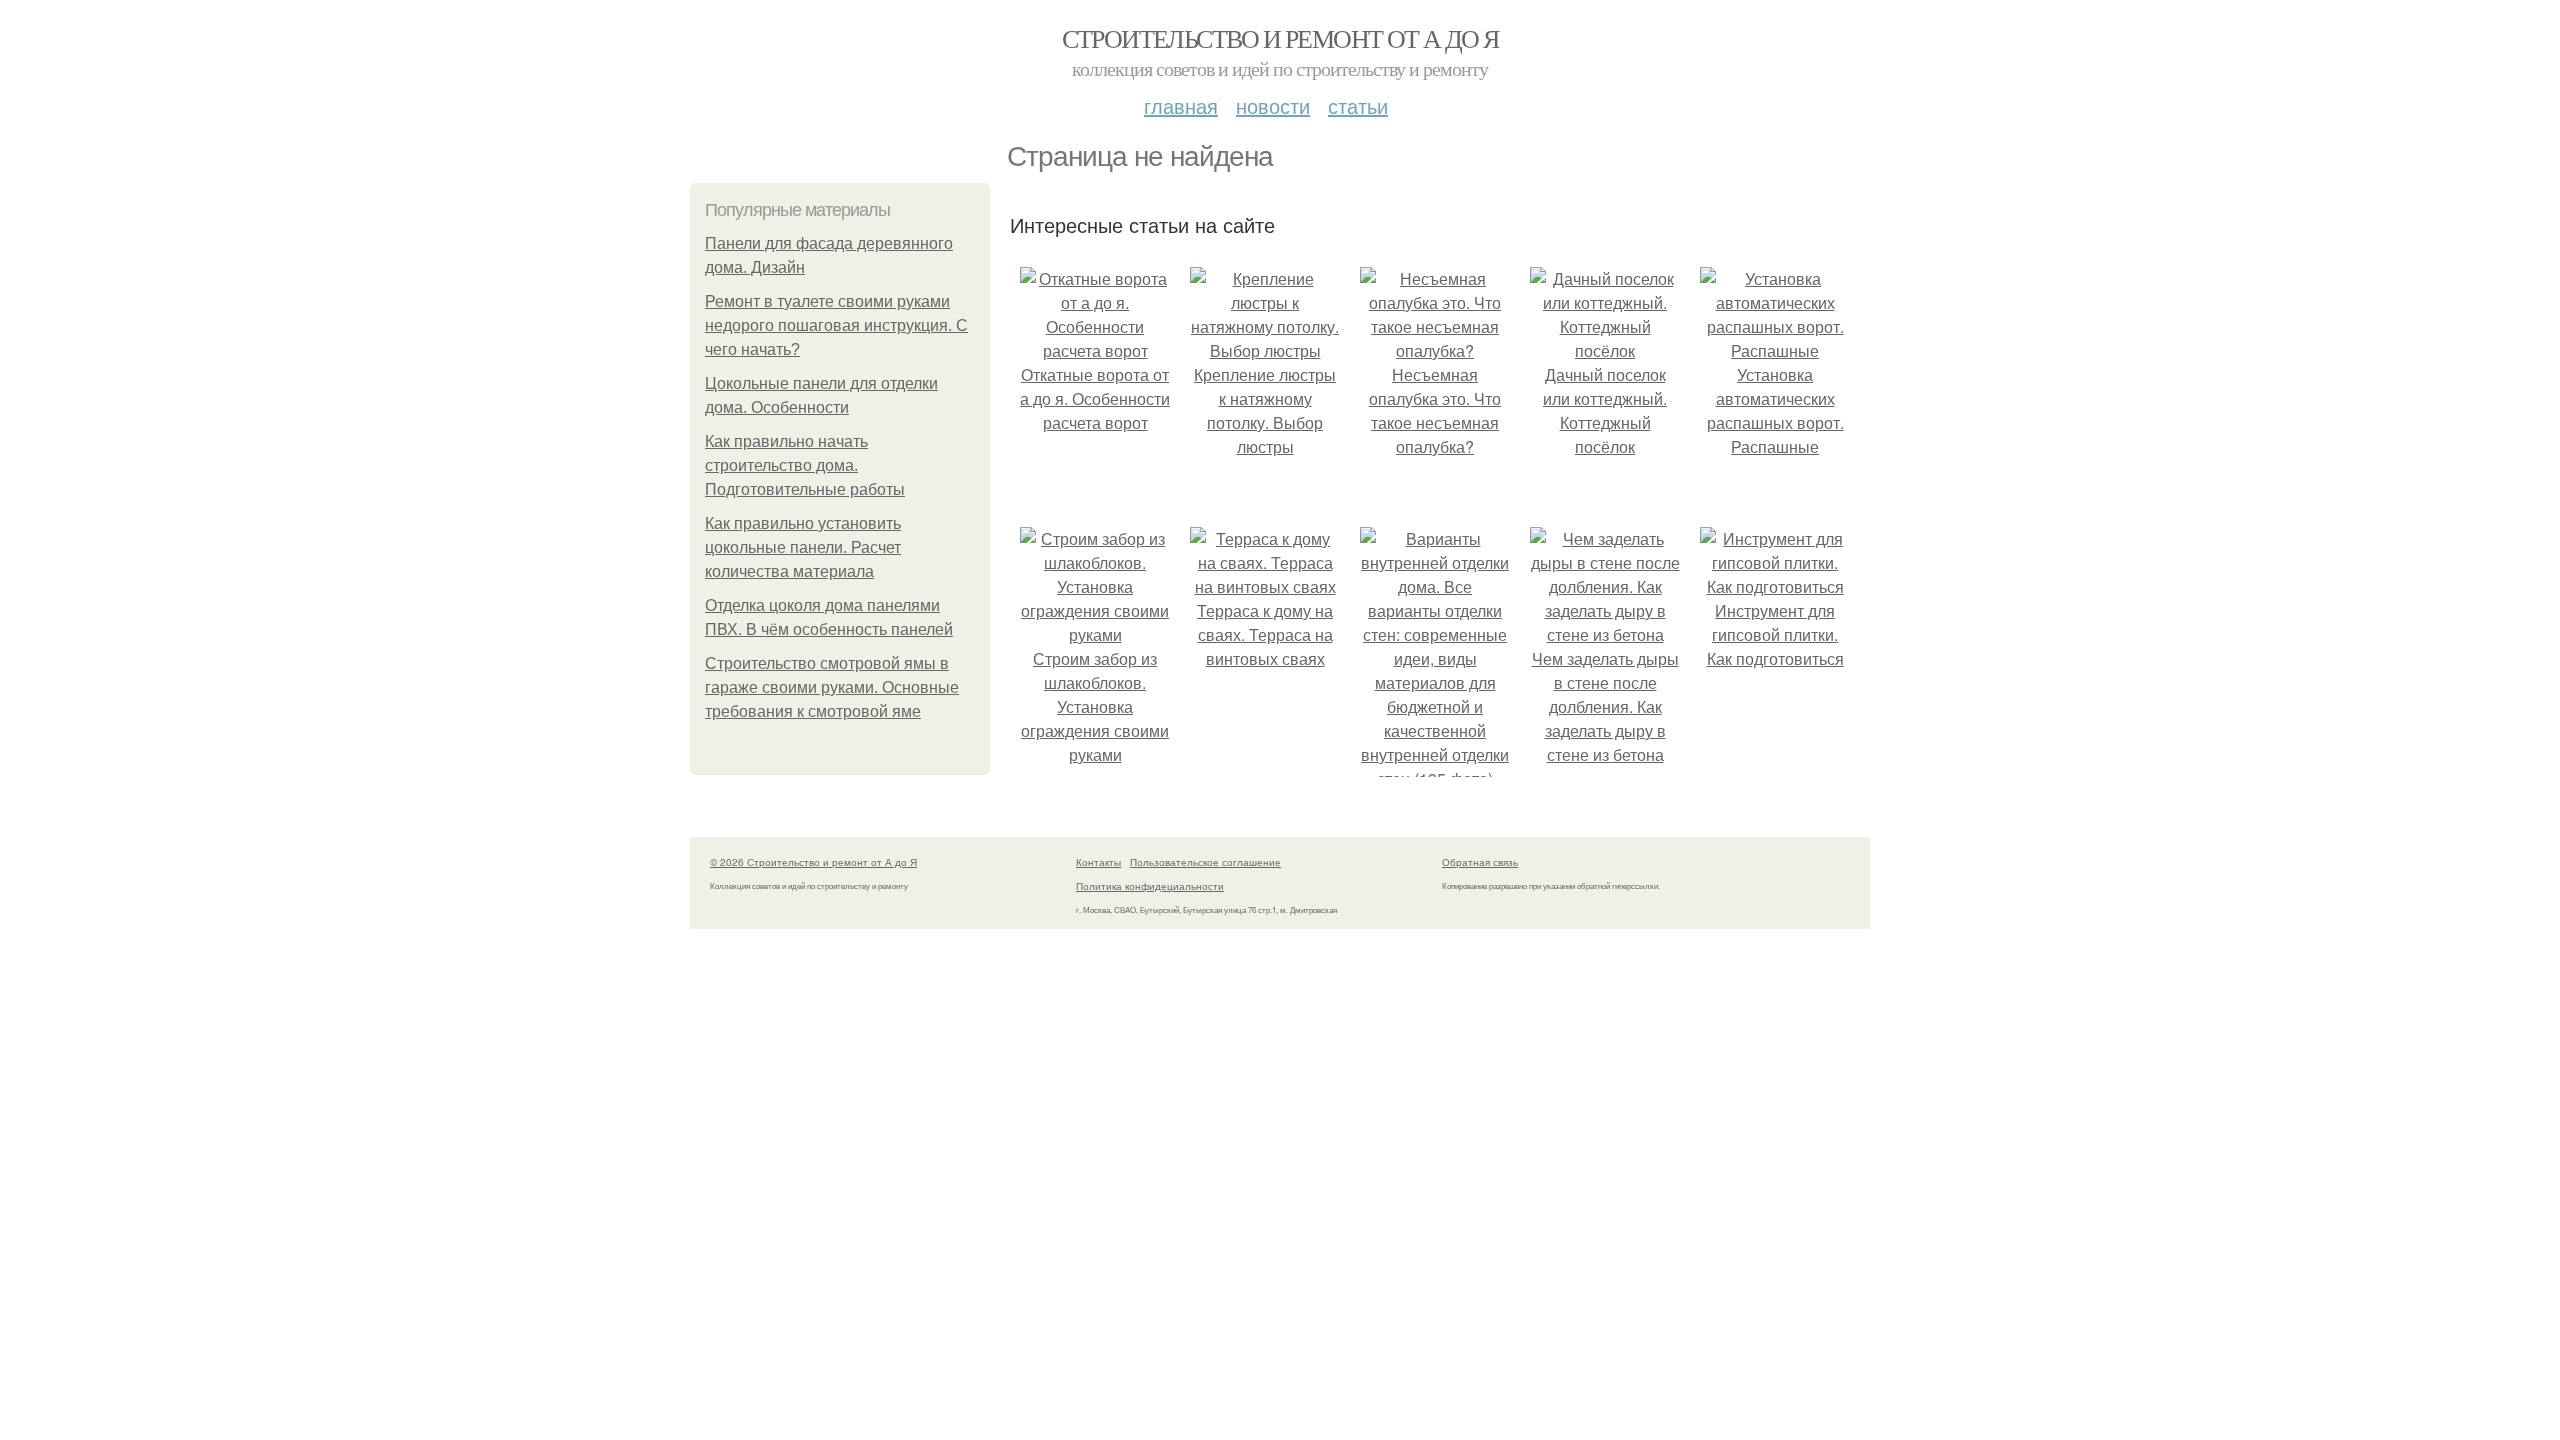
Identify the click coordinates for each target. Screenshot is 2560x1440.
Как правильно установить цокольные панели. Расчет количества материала (803, 547)
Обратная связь (1480, 862)
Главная (1181, 105)
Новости (1273, 105)
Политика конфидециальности (1150, 886)
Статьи (1358, 105)
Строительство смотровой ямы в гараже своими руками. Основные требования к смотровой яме (832, 687)
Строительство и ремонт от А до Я (1280, 38)
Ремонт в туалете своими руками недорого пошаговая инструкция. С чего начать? (836, 325)
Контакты (1098, 862)
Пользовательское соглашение (1205, 862)
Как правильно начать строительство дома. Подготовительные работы (805, 465)
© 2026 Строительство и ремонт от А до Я (813, 862)
